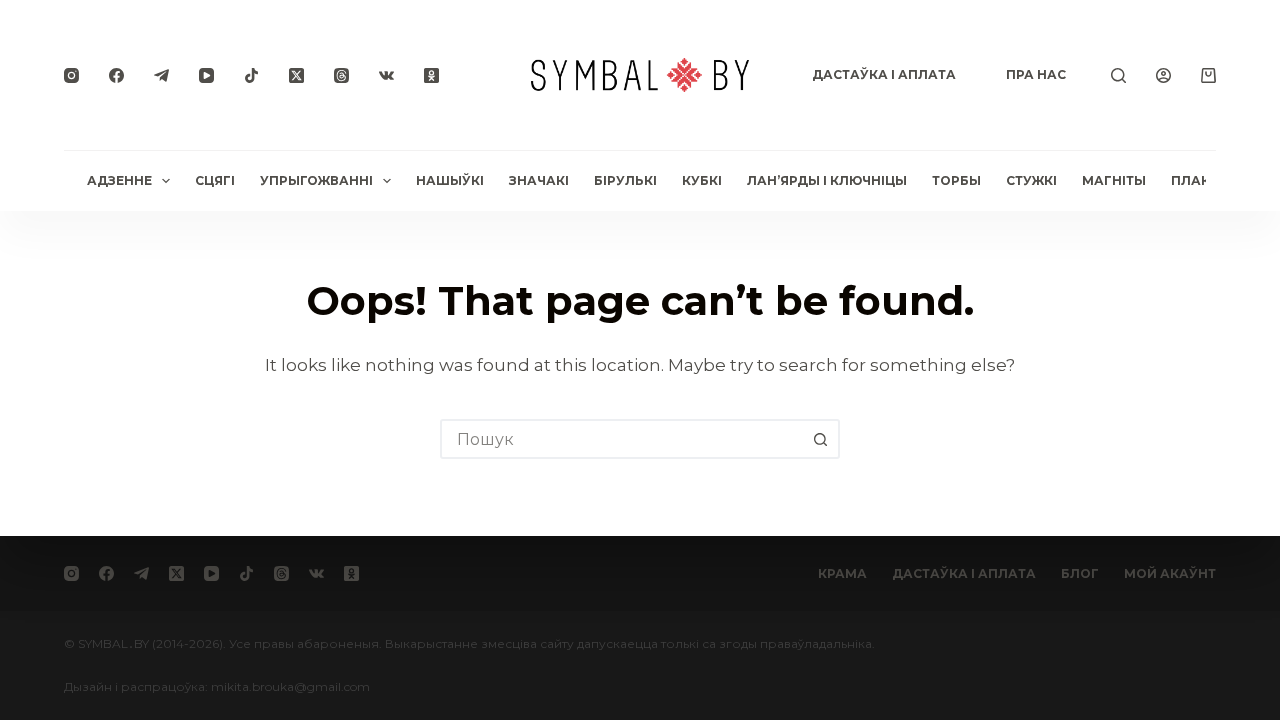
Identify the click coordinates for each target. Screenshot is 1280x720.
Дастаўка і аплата (884, 74)
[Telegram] (161, 75)
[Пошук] (1118, 75)
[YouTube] (206, 75)
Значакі (539, 180)
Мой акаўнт (1170, 573)
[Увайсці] (1163, 75)
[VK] (386, 75)
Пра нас (1036, 74)
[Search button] (820, 439)
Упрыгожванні (316, 180)
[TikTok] (251, 75)
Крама (842, 573)
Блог (1080, 573)
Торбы (956, 180)
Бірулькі (625, 180)
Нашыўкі (450, 180)
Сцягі (215, 180)
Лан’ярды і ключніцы (827, 180)
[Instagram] (71, 75)
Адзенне (119, 180)
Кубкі (702, 180)
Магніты (1114, 180)
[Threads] (341, 75)
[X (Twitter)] (296, 75)
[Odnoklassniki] (431, 75)
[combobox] (622, 439)
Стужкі (1031, 180)
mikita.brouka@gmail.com (290, 686)
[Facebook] (116, 75)
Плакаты (1205, 180)
